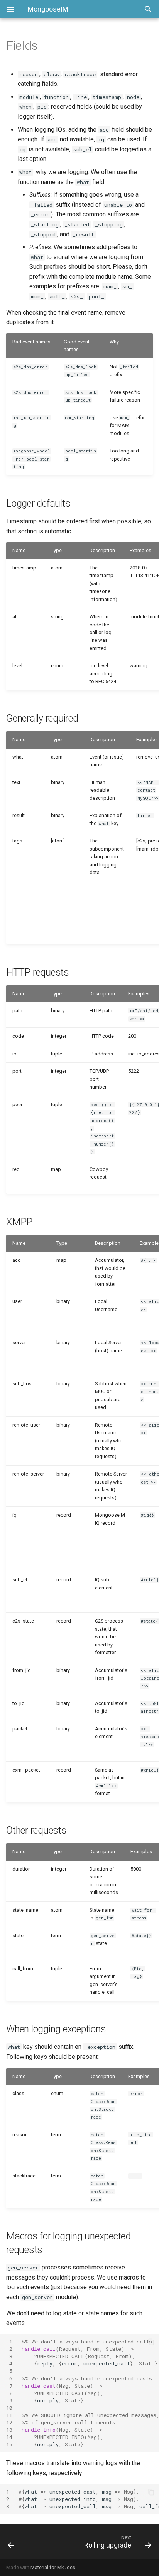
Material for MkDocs (53, 2567)
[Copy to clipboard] (151, 2342)
